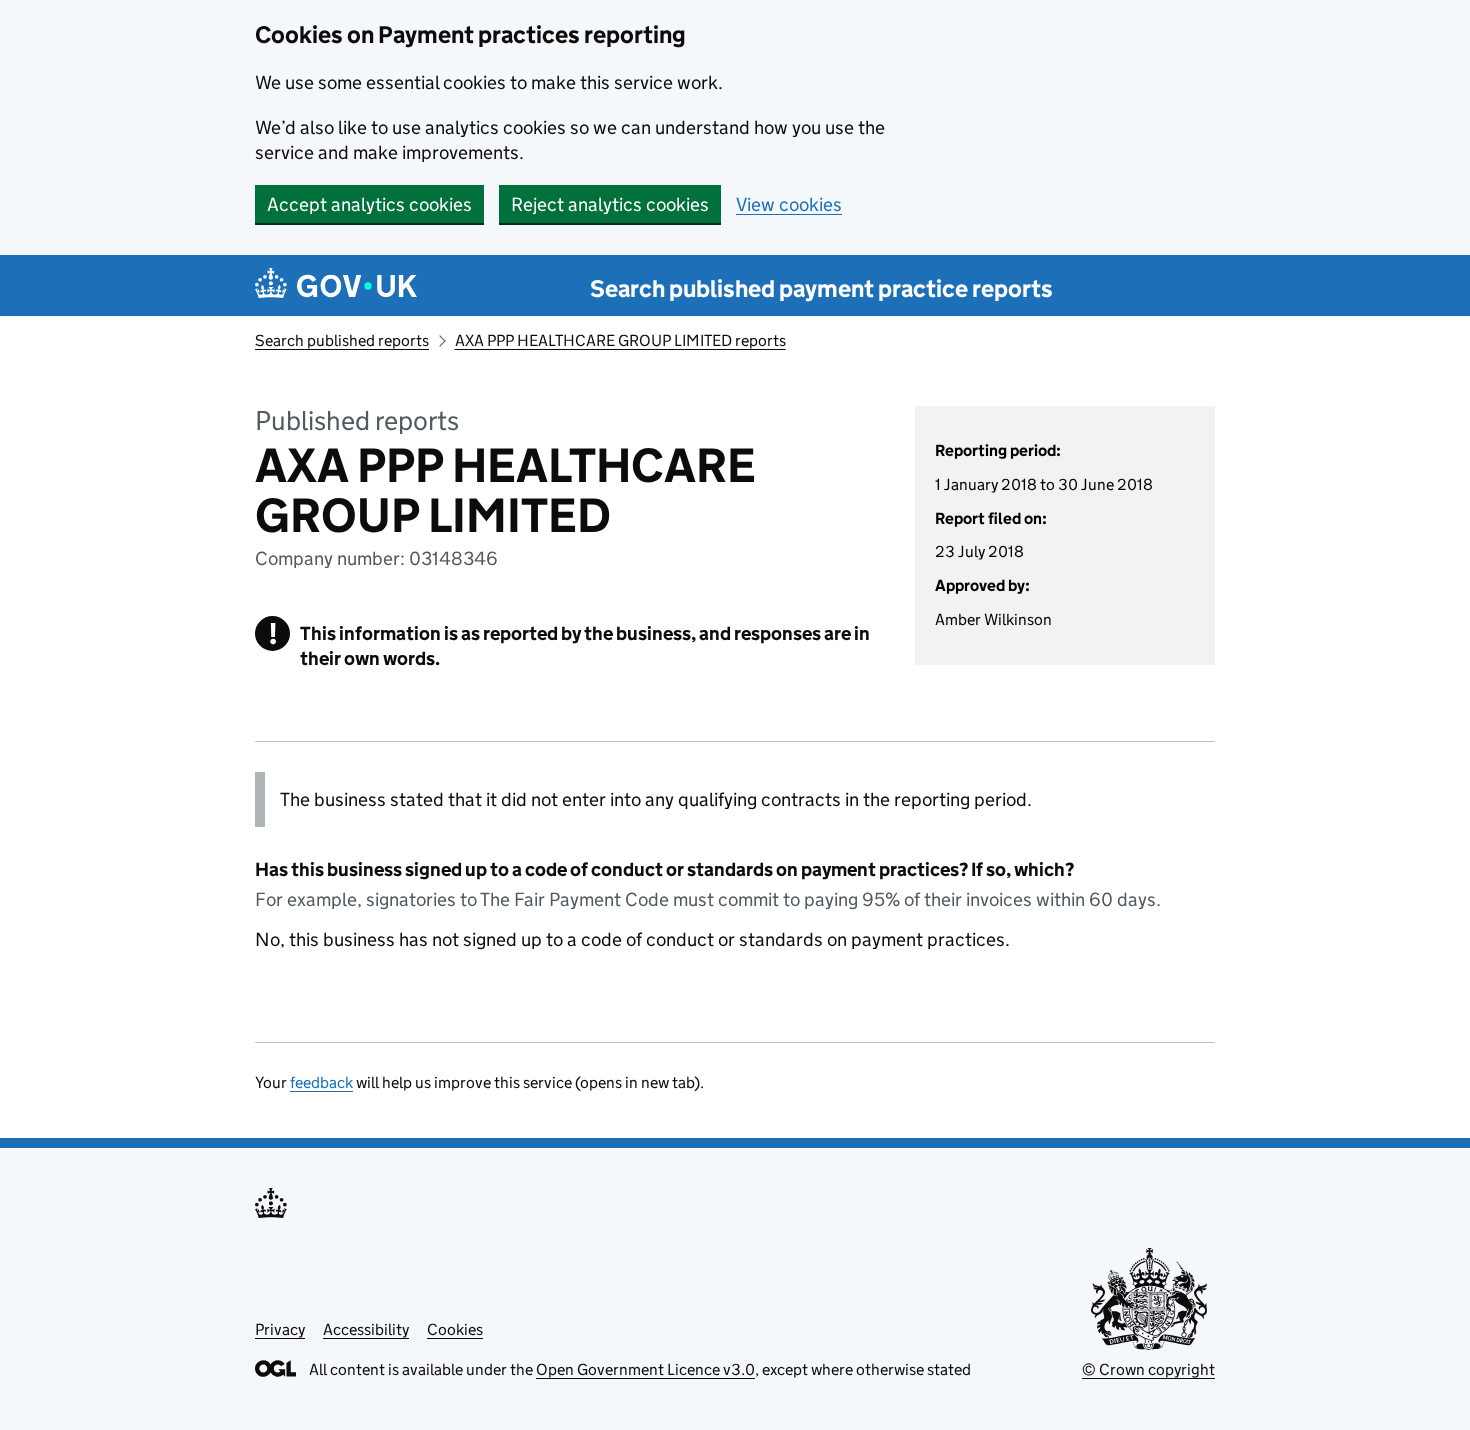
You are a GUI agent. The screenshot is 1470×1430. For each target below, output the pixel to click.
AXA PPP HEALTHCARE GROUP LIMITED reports (620, 340)
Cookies (455, 1329)
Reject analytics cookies (610, 204)
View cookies (789, 204)
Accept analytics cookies (369, 204)
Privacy (280, 1329)
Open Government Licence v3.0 (645, 1369)
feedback (321, 1082)
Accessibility (366, 1329)
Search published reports (342, 340)
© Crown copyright (1148, 1369)
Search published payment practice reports (821, 288)
